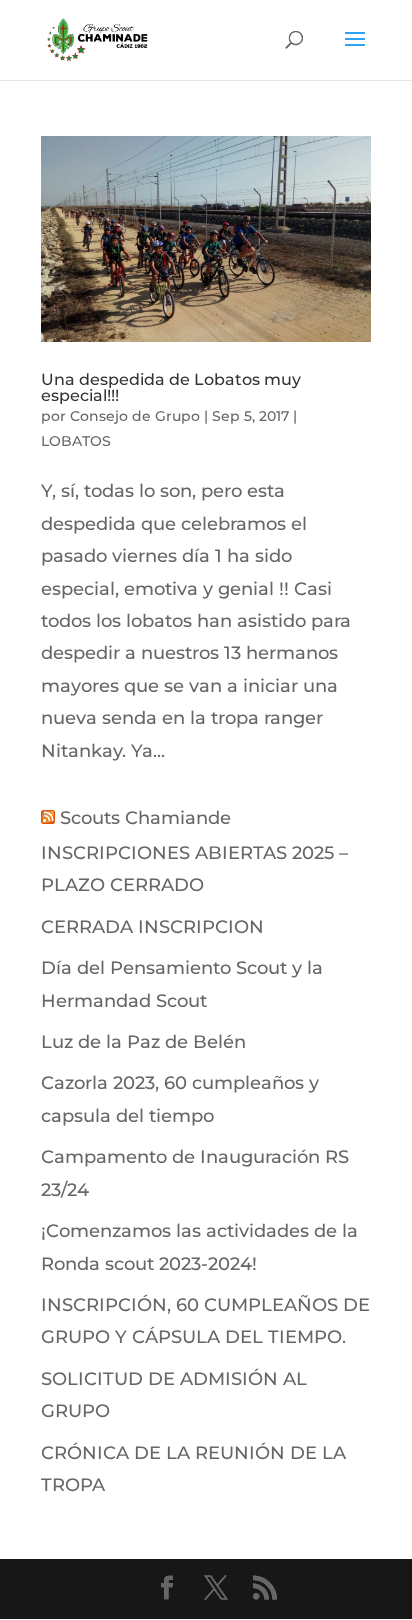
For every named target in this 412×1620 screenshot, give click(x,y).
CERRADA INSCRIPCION (152, 927)
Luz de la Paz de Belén (143, 1042)
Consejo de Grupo (135, 416)
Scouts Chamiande (145, 818)
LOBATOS (76, 441)
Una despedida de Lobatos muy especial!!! (171, 387)
